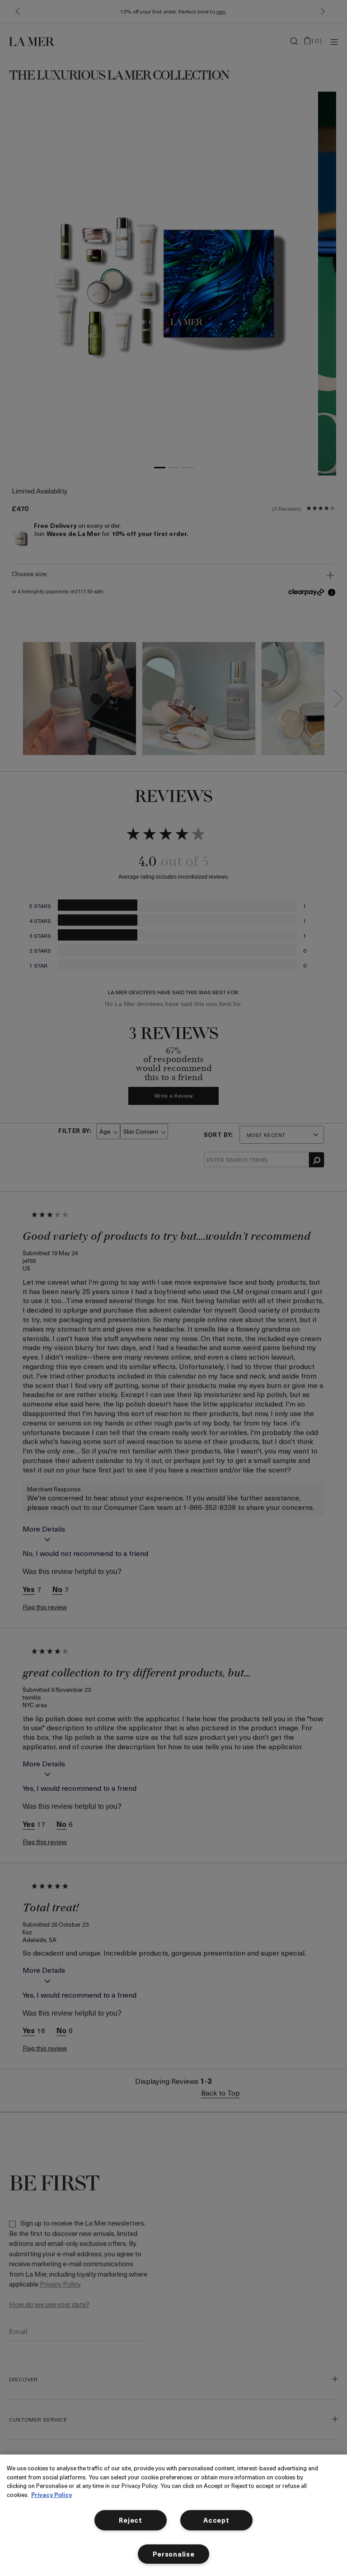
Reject (130, 2520)
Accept (216, 2520)
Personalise (174, 2554)
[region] (173, 2515)
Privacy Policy (52, 2494)
